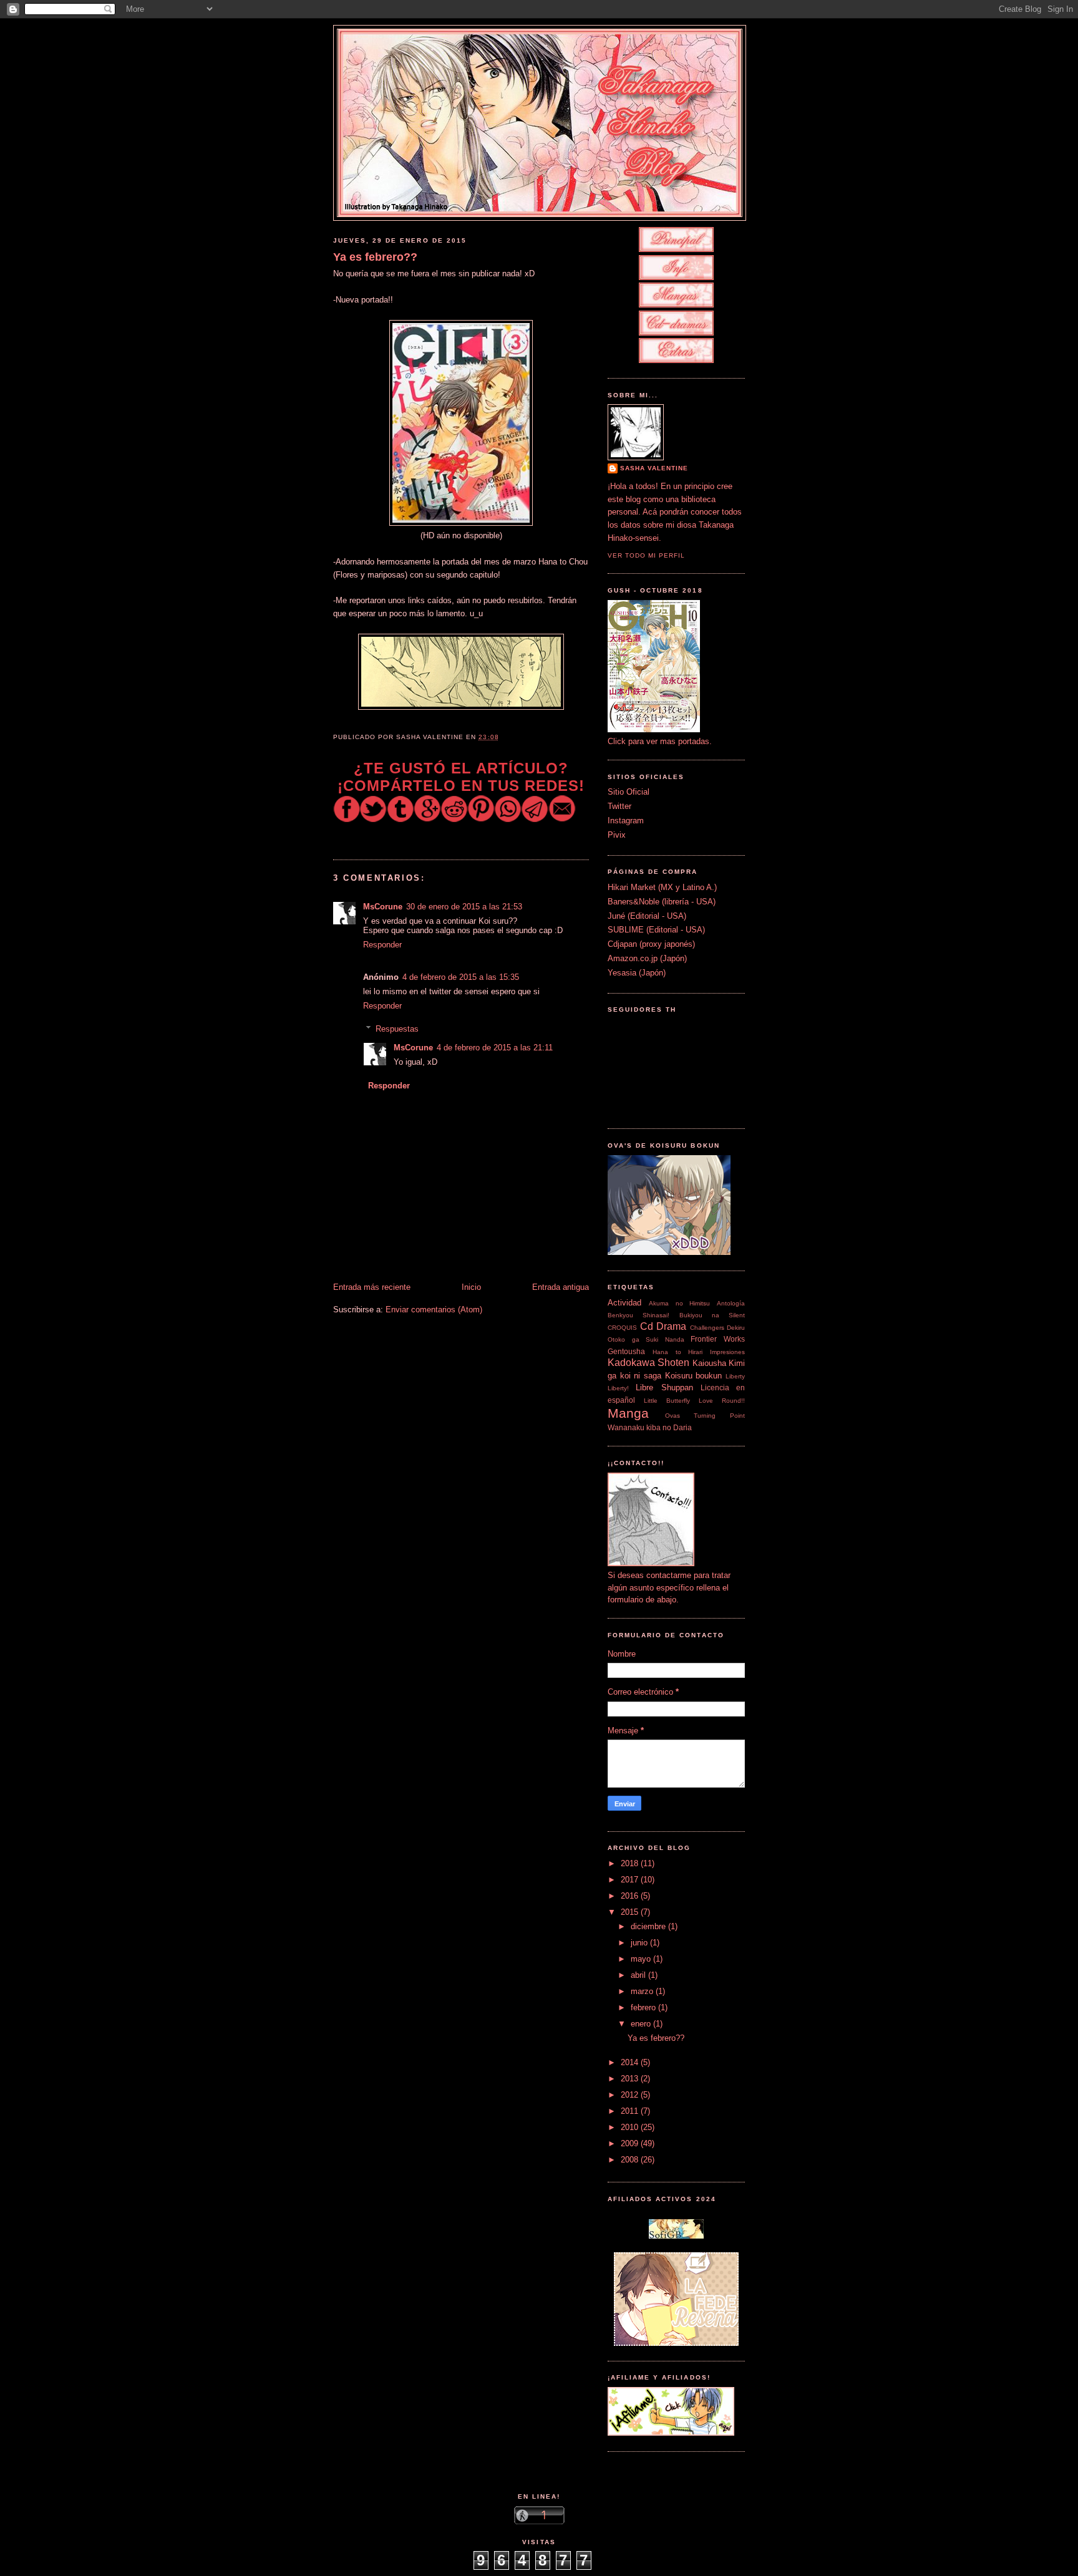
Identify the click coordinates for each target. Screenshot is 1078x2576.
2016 (631, 1896)
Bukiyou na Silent (712, 1315)
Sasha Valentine (654, 468)
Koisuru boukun (694, 1376)
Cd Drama (663, 1326)
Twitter (619, 806)
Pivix (617, 835)
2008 (631, 2160)
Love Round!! (722, 1401)
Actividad (624, 1303)
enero (642, 2024)
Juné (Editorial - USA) (647, 916)
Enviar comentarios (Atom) (434, 1310)
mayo (642, 1959)
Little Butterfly (667, 1401)
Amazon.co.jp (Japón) (647, 958)
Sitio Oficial (629, 792)
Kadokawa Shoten (648, 1363)
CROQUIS (622, 1328)
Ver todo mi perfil (646, 555)
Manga (628, 1413)
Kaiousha (709, 1363)
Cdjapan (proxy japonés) (651, 944)
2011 (631, 2111)
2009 (631, 2143)
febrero (644, 2007)
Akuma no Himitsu (680, 1303)
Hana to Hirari (678, 1352)
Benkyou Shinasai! (639, 1315)
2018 (631, 1863)
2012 (631, 2095)
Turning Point (719, 1416)
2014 (631, 2062)
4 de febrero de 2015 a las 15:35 (461, 977)
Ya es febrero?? (375, 257)
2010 (631, 2127)
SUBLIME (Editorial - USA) (656, 930)
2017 (631, 1880)
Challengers (707, 1328)
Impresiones (727, 1352)
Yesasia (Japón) (637, 973)
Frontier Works (718, 1339)
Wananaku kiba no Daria (650, 1427)
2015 (631, 1912)
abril (639, 1975)
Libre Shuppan (664, 1387)
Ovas (673, 1416)
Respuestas (397, 1028)
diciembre (649, 1926)
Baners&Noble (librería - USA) (662, 902)
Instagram (626, 821)
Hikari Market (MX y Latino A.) (662, 887)
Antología (731, 1303)
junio (640, 1943)
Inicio (471, 1287)
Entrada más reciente (372, 1287)
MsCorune (383, 907)
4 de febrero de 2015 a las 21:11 (495, 1048)
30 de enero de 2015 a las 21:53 (464, 907)
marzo (643, 1991)
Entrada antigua (561, 1287)
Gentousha (626, 1351)
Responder (382, 945)
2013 (631, 2079)
